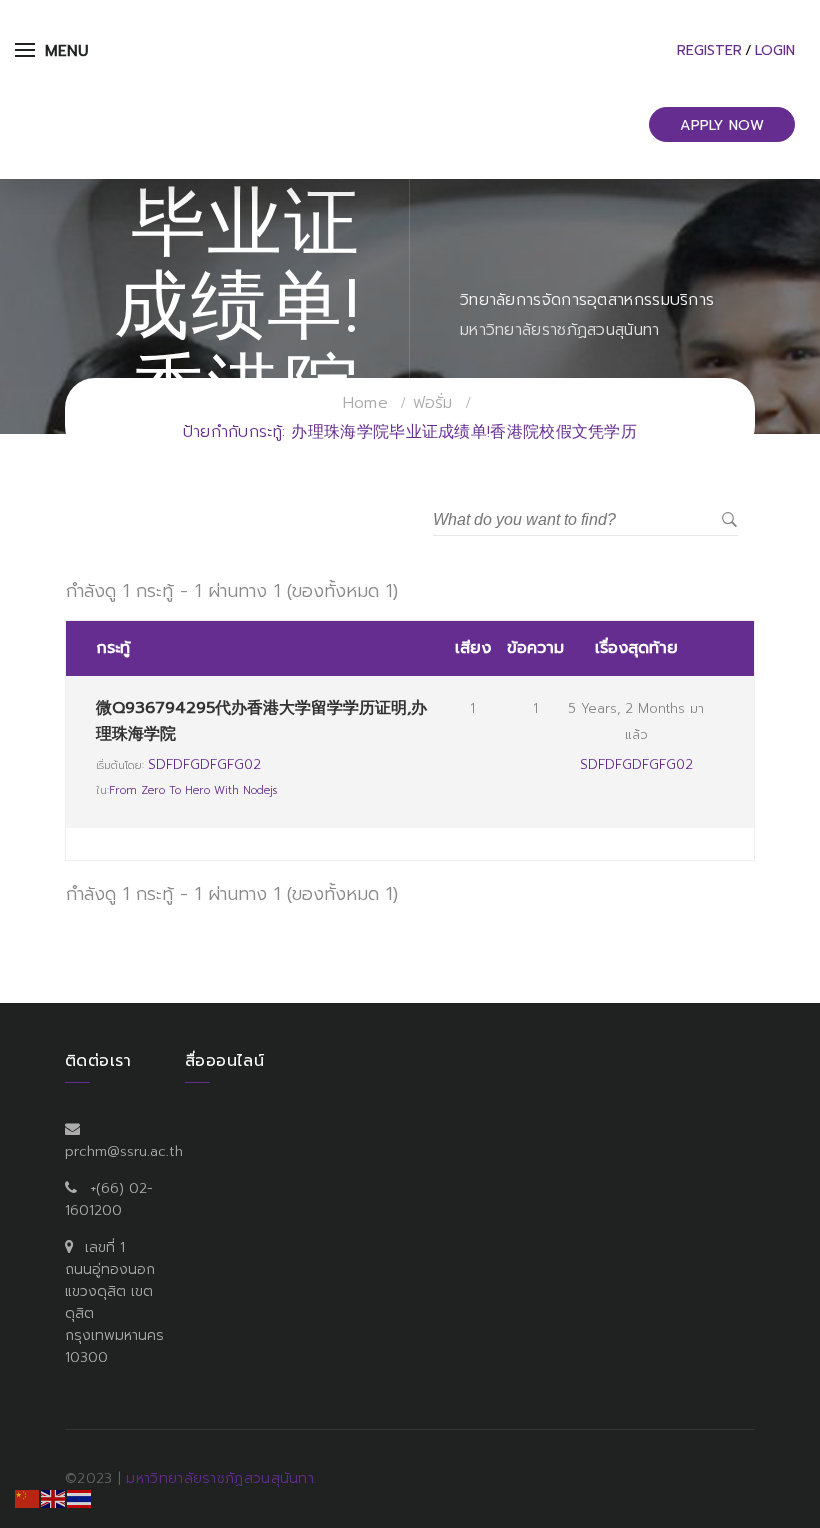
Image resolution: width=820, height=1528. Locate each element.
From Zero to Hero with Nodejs (193, 790)
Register (709, 50)
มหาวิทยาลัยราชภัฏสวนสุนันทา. (221, 1478)
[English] (54, 1498)
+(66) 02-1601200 (109, 1199)
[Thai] (80, 1498)
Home (365, 403)
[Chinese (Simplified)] (28, 1498)
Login (775, 50)
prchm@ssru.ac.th (124, 1151)
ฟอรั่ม (433, 403)
